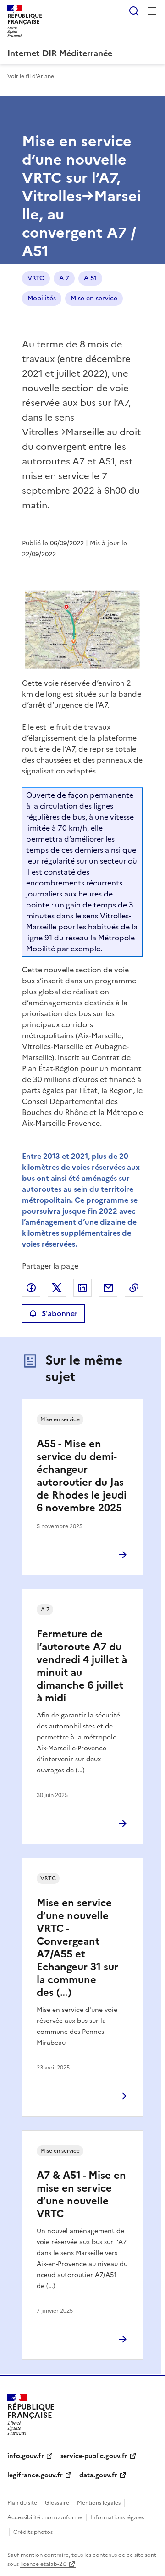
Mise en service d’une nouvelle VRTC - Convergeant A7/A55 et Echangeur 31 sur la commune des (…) (77, 1948)
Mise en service (94, 298)
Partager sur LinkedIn (82, 1288)
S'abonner (60, 1313)
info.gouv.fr (26, 2456)
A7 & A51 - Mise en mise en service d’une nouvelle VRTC (81, 2195)
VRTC (36, 278)
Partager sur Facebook (31, 1288)
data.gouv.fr (98, 2475)
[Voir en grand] (82, 629)
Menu (152, 11)
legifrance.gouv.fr (35, 2475)
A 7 (64, 278)
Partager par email (108, 1288)
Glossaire (57, 2503)
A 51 (90, 278)
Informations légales (117, 2517)
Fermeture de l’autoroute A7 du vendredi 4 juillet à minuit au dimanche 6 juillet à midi (82, 1666)
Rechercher (134, 11)
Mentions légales (99, 2503)
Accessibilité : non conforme (45, 2517)
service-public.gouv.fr (94, 2456)
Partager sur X (57, 1288)
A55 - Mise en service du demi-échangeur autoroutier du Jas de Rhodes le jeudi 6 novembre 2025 (82, 1476)
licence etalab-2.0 (43, 2564)
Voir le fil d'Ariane (31, 76)
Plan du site (22, 2503)
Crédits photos (33, 2532)
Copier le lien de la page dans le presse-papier (134, 1288)
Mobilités (42, 298)
